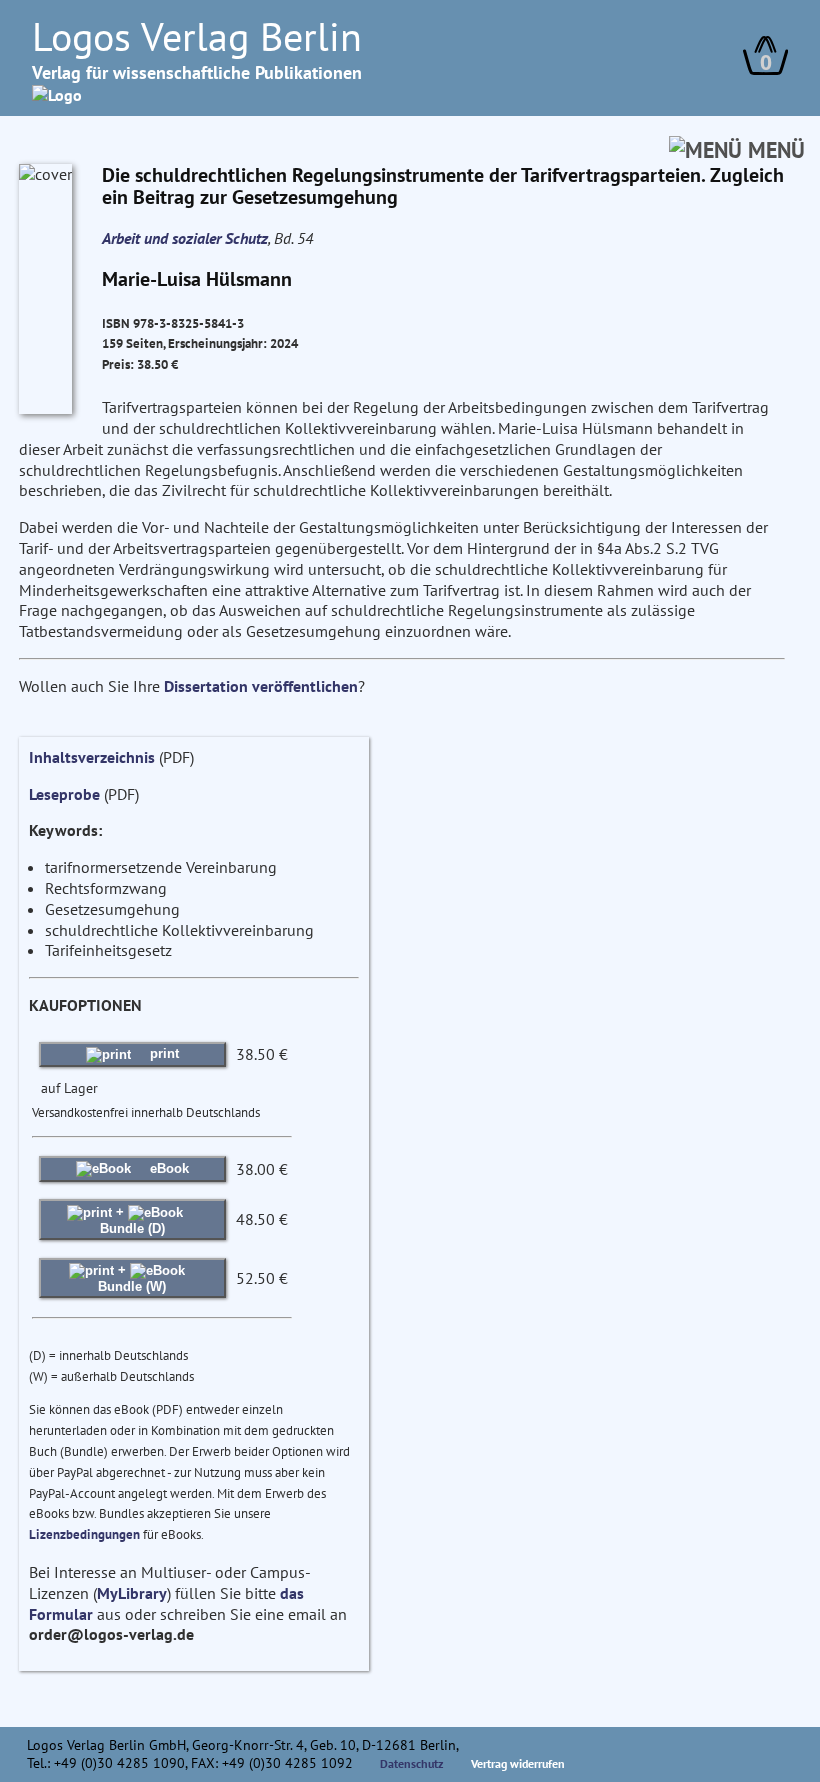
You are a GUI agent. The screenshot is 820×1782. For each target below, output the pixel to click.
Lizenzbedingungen (84, 1534)
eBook (167, 1168)
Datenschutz (412, 1763)
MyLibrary (132, 1593)
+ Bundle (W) (132, 1277)
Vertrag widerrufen (518, 1763)
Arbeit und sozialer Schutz (185, 238)
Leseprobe (64, 794)
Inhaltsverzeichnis (92, 757)
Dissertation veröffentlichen (261, 686)
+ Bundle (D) (132, 1219)
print (162, 1053)
